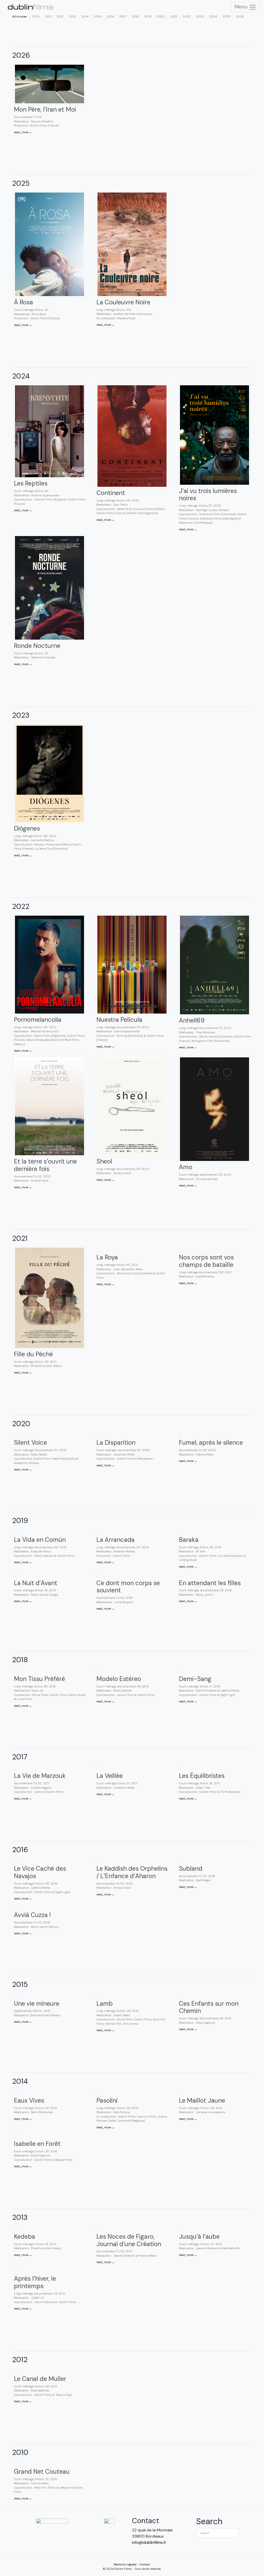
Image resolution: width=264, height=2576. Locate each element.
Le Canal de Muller (40, 2379)
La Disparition (116, 1442)
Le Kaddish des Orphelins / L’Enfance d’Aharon (132, 1872)
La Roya (107, 1257)
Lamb (105, 2004)
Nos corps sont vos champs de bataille (206, 1261)
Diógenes (27, 828)
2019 (148, 16)
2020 (161, 16)
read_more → (23, 132)
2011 (48, 16)
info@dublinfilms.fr (149, 2542)
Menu (242, 7)
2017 (123, 16)
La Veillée (110, 1776)
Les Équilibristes (202, 1776)
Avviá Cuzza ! (32, 1915)
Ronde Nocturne (37, 646)
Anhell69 (192, 1020)
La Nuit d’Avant (36, 1583)
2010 (36, 16)
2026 (240, 16)
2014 (85, 16)
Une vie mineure (37, 2004)
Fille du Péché (33, 1354)
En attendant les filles (210, 1583)
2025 (226, 16)
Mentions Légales (125, 2564)
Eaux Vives (29, 2100)
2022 (187, 16)
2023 (200, 16)
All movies (19, 16)
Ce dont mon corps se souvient (128, 1587)
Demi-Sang (195, 1679)
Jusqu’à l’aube (199, 2236)
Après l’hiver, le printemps (35, 2282)
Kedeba (24, 2236)
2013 (73, 16)
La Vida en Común (40, 1540)
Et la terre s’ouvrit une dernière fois (45, 1165)
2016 (110, 16)
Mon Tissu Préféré (39, 1679)
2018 (135, 16)
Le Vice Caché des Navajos (40, 1872)
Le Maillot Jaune (202, 2100)
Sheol (104, 1161)
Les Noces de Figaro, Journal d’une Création (129, 2240)
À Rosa (23, 302)
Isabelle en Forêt (37, 2144)
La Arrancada (115, 1540)
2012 (60, 16)
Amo (186, 1167)
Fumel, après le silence (211, 1442)
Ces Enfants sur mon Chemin (209, 2007)
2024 (213, 16)
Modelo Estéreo (119, 1679)
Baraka (189, 1540)
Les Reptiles (31, 483)
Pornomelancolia (38, 1020)
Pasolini (107, 2100)
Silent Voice (30, 1442)
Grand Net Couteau (42, 2472)
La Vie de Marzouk (40, 1776)
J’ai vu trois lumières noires (208, 495)
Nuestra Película (119, 1020)
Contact (145, 2564)
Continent (111, 493)
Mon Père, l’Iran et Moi (45, 109)
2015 (98, 16)
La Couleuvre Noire (123, 302)
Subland (191, 1868)
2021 (174, 16)
